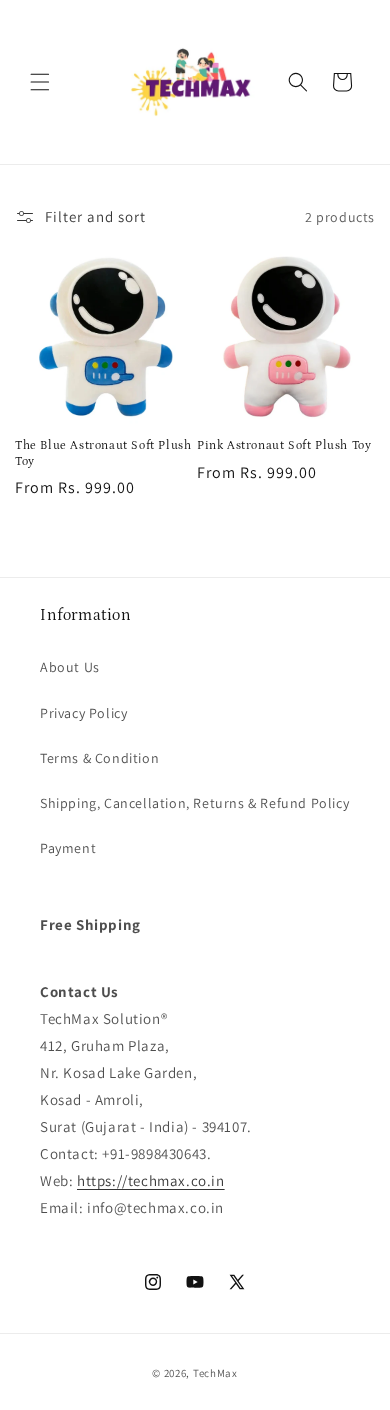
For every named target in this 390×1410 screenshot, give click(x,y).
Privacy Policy (83, 713)
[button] (40, 82)
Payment (68, 848)
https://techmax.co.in (151, 1180)
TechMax (215, 1373)
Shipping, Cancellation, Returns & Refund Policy (194, 803)
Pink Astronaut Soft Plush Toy (284, 445)
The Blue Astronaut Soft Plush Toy (103, 453)
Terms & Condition (99, 758)
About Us (70, 667)
